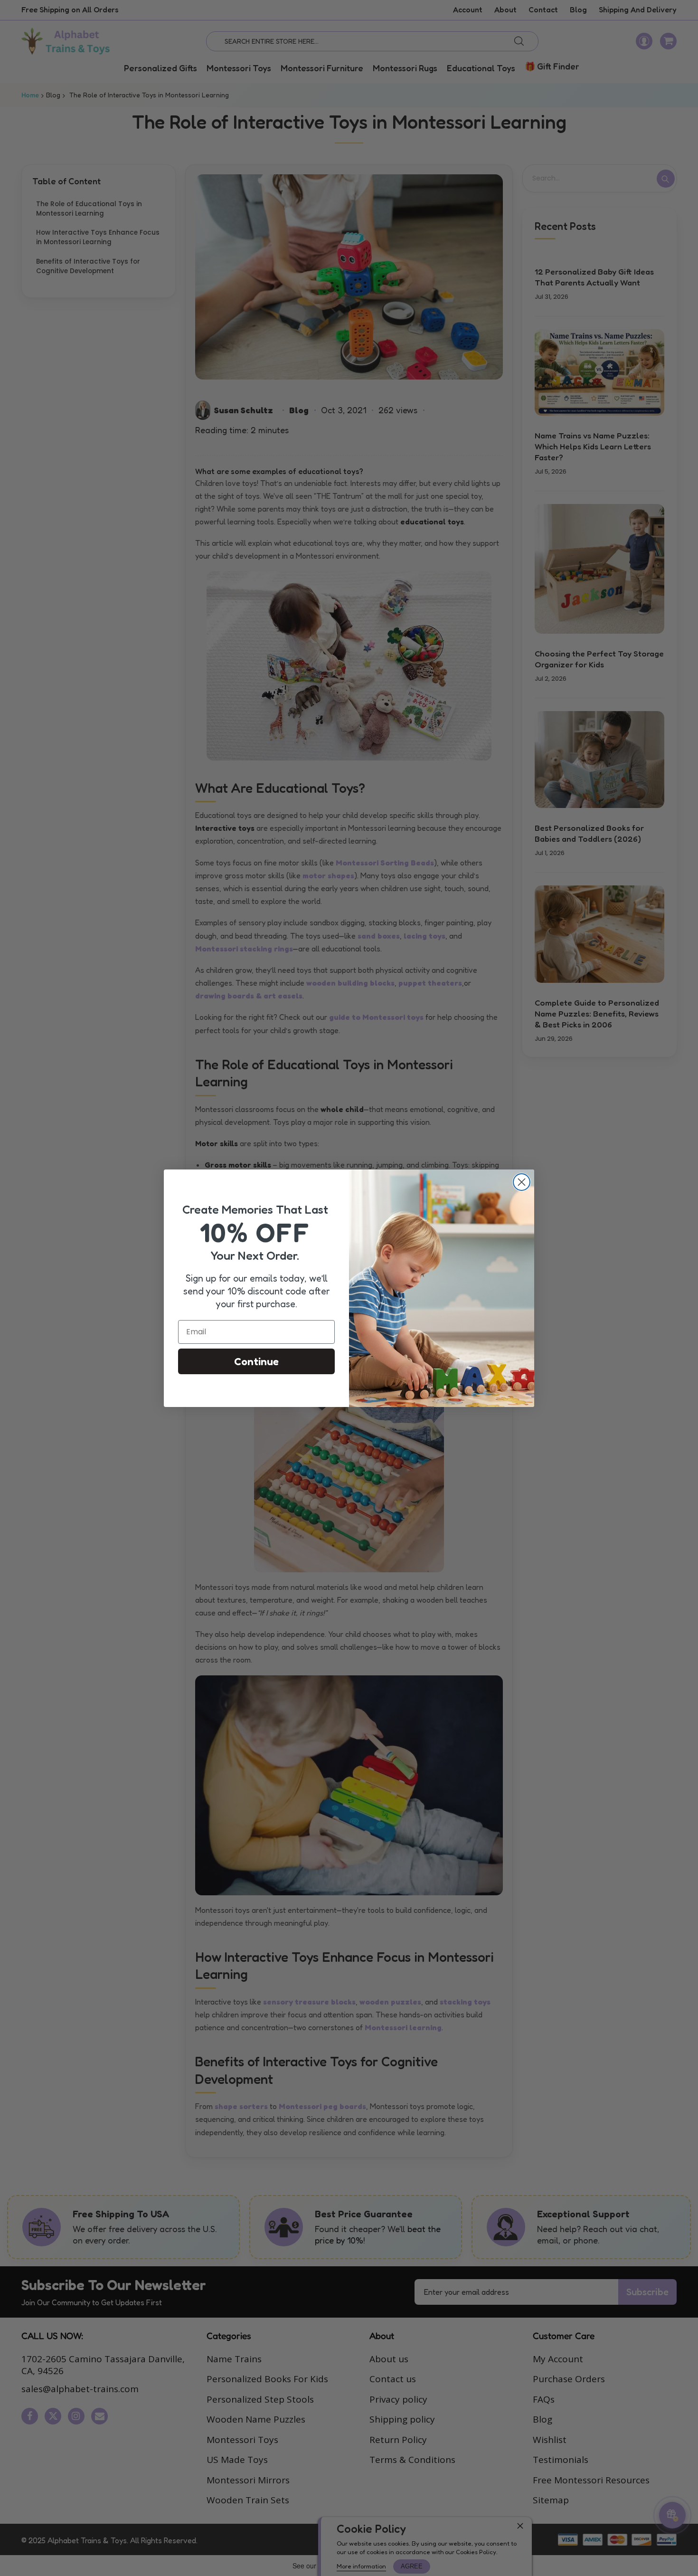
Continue (256, 1361)
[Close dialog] (522, 1182)
